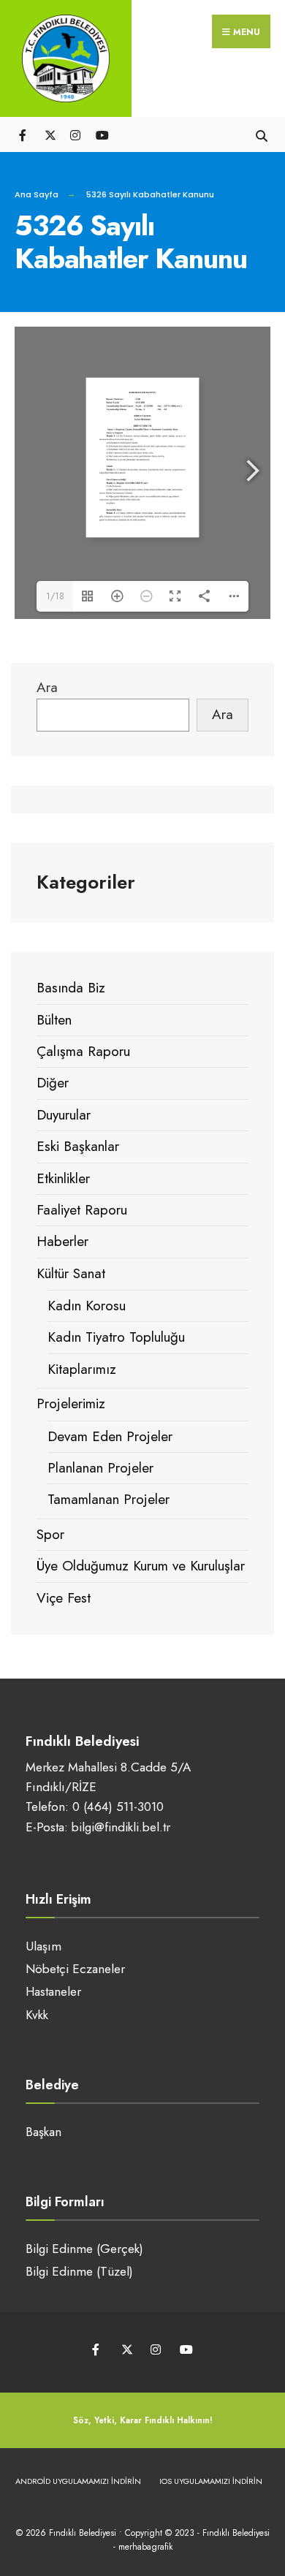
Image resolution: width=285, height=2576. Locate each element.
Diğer (53, 1083)
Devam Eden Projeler (110, 1436)
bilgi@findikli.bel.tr (121, 1827)
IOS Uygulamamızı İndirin (211, 2481)
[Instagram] (75, 134)
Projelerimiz (71, 1403)
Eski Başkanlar (78, 1146)
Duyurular (64, 1115)
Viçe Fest (64, 1598)
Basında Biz (71, 988)
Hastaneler (53, 1991)
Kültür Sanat (71, 1273)
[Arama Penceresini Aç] (261, 134)
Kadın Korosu (87, 1306)
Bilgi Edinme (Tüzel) (79, 2271)
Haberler (62, 1241)
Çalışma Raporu (83, 1051)
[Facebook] (24, 134)
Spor (50, 1534)
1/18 (55, 596)
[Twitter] (49, 134)
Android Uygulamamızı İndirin (78, 2481)
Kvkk (37, 2015)
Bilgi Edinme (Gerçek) (84, 2249)
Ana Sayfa (37, 194)
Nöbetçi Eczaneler (75, 1969)
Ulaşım (43, 1946)
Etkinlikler (63, 1178)
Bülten (54, 1020)
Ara (47, 687)
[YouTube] (100, 134)
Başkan (43, 2132)
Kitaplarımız (82, 1369)
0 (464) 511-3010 (118, 1806)
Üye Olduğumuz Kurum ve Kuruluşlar (141, 1566)
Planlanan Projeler (100, 1468)
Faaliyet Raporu (82, 1210)
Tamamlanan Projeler (109, 1499)
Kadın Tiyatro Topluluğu (116, 1337)
